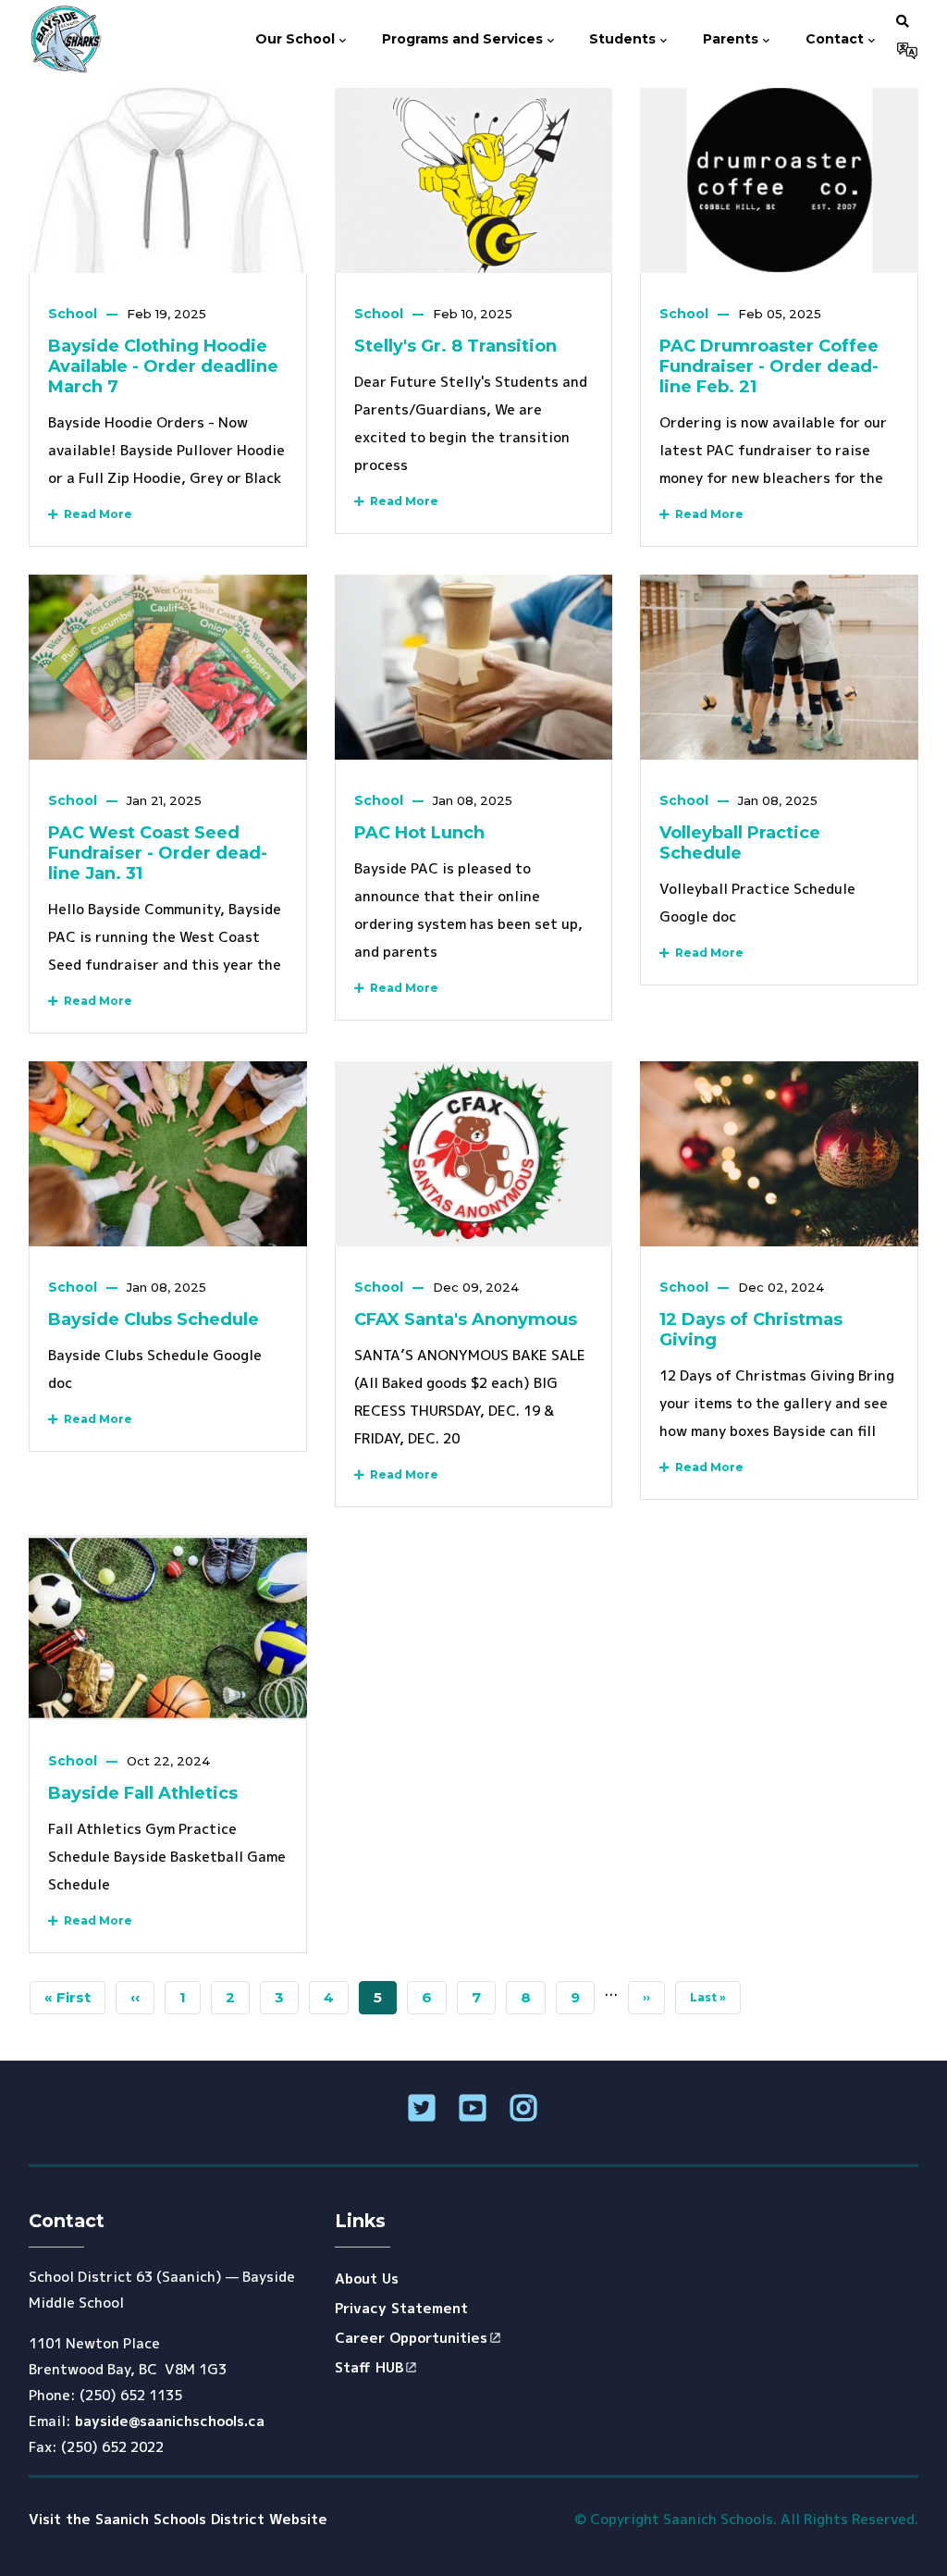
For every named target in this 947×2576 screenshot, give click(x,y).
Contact (836, 39)
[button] (903, 20)
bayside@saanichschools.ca (170, 2421)
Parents (732, 39)
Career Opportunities (411, 2338)
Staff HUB (369, 2367)
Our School (297, 39)
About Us (367, 2279)
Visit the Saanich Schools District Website (178, 2519)
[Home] (65, 40)
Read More (95, 514)
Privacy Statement (401, 2308)
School (73, 314)
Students (624, 39)
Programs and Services (464, 39)
